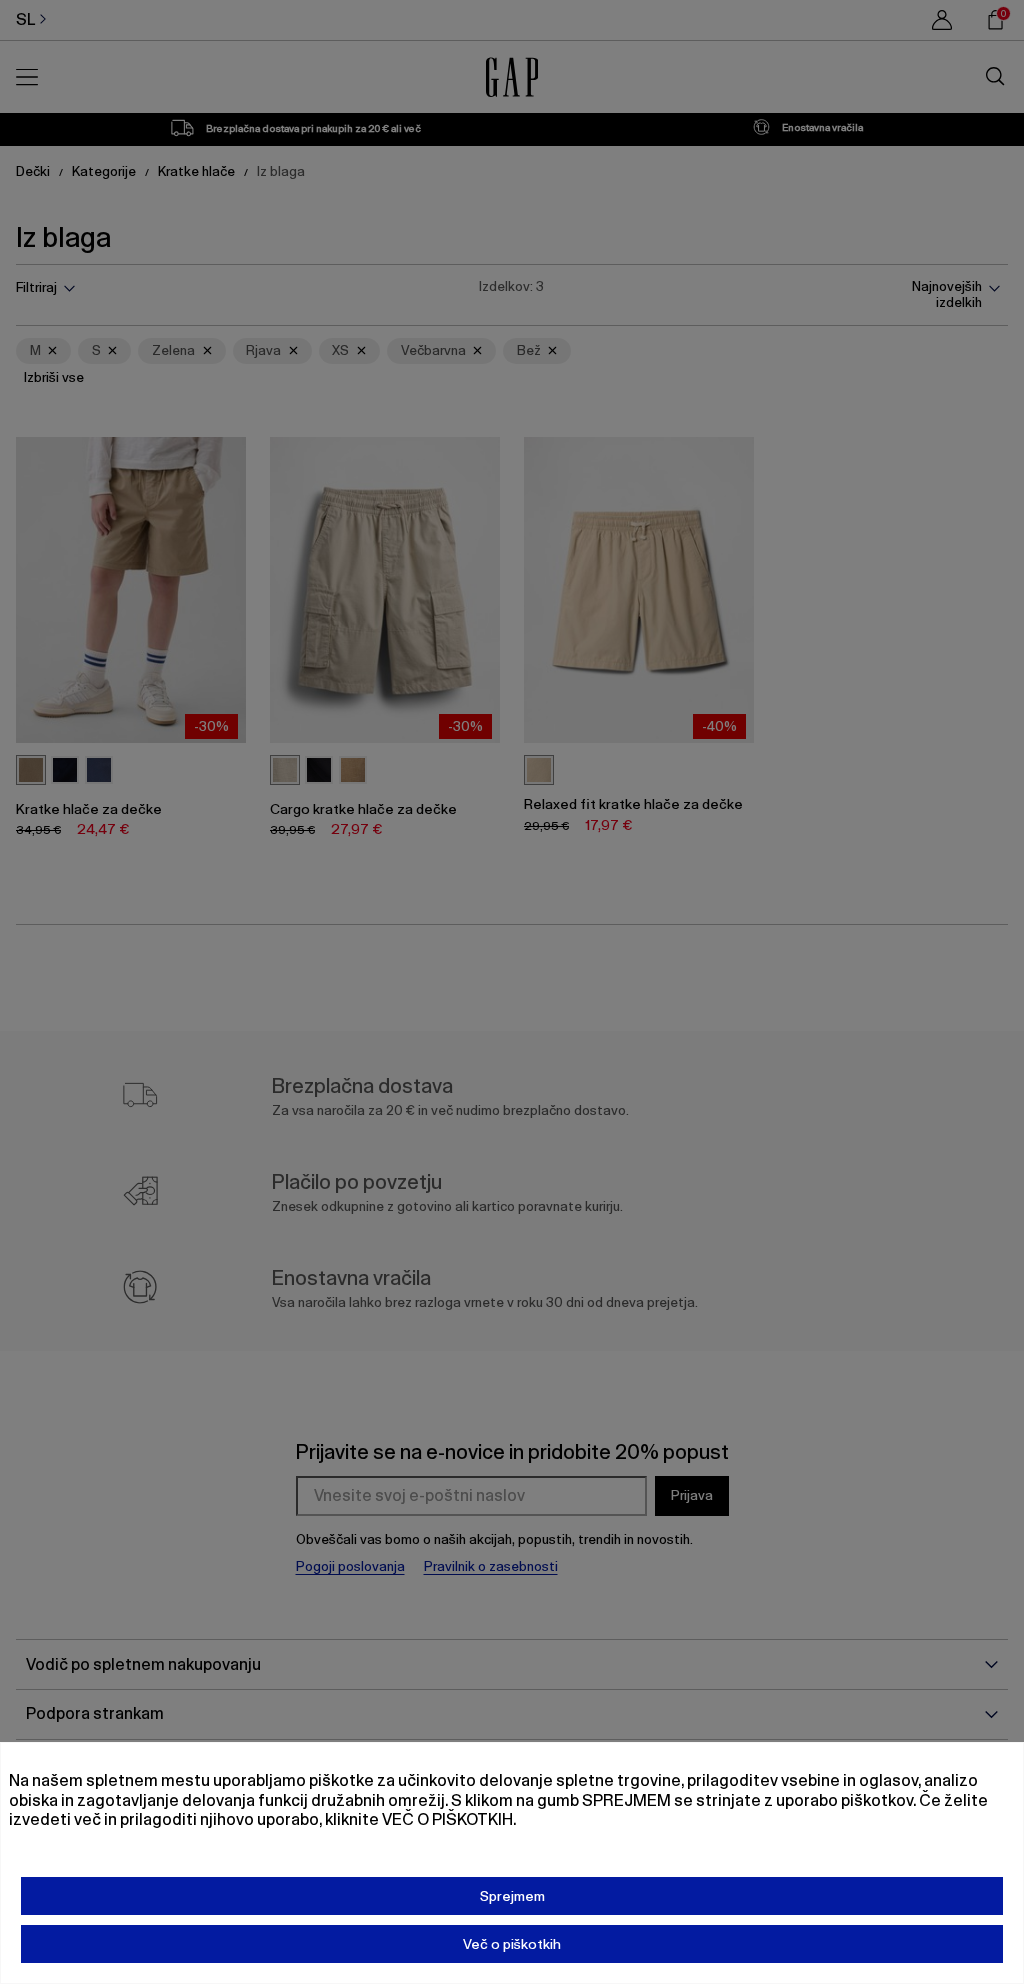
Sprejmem (512, 1896)
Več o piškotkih (512, 1944)
